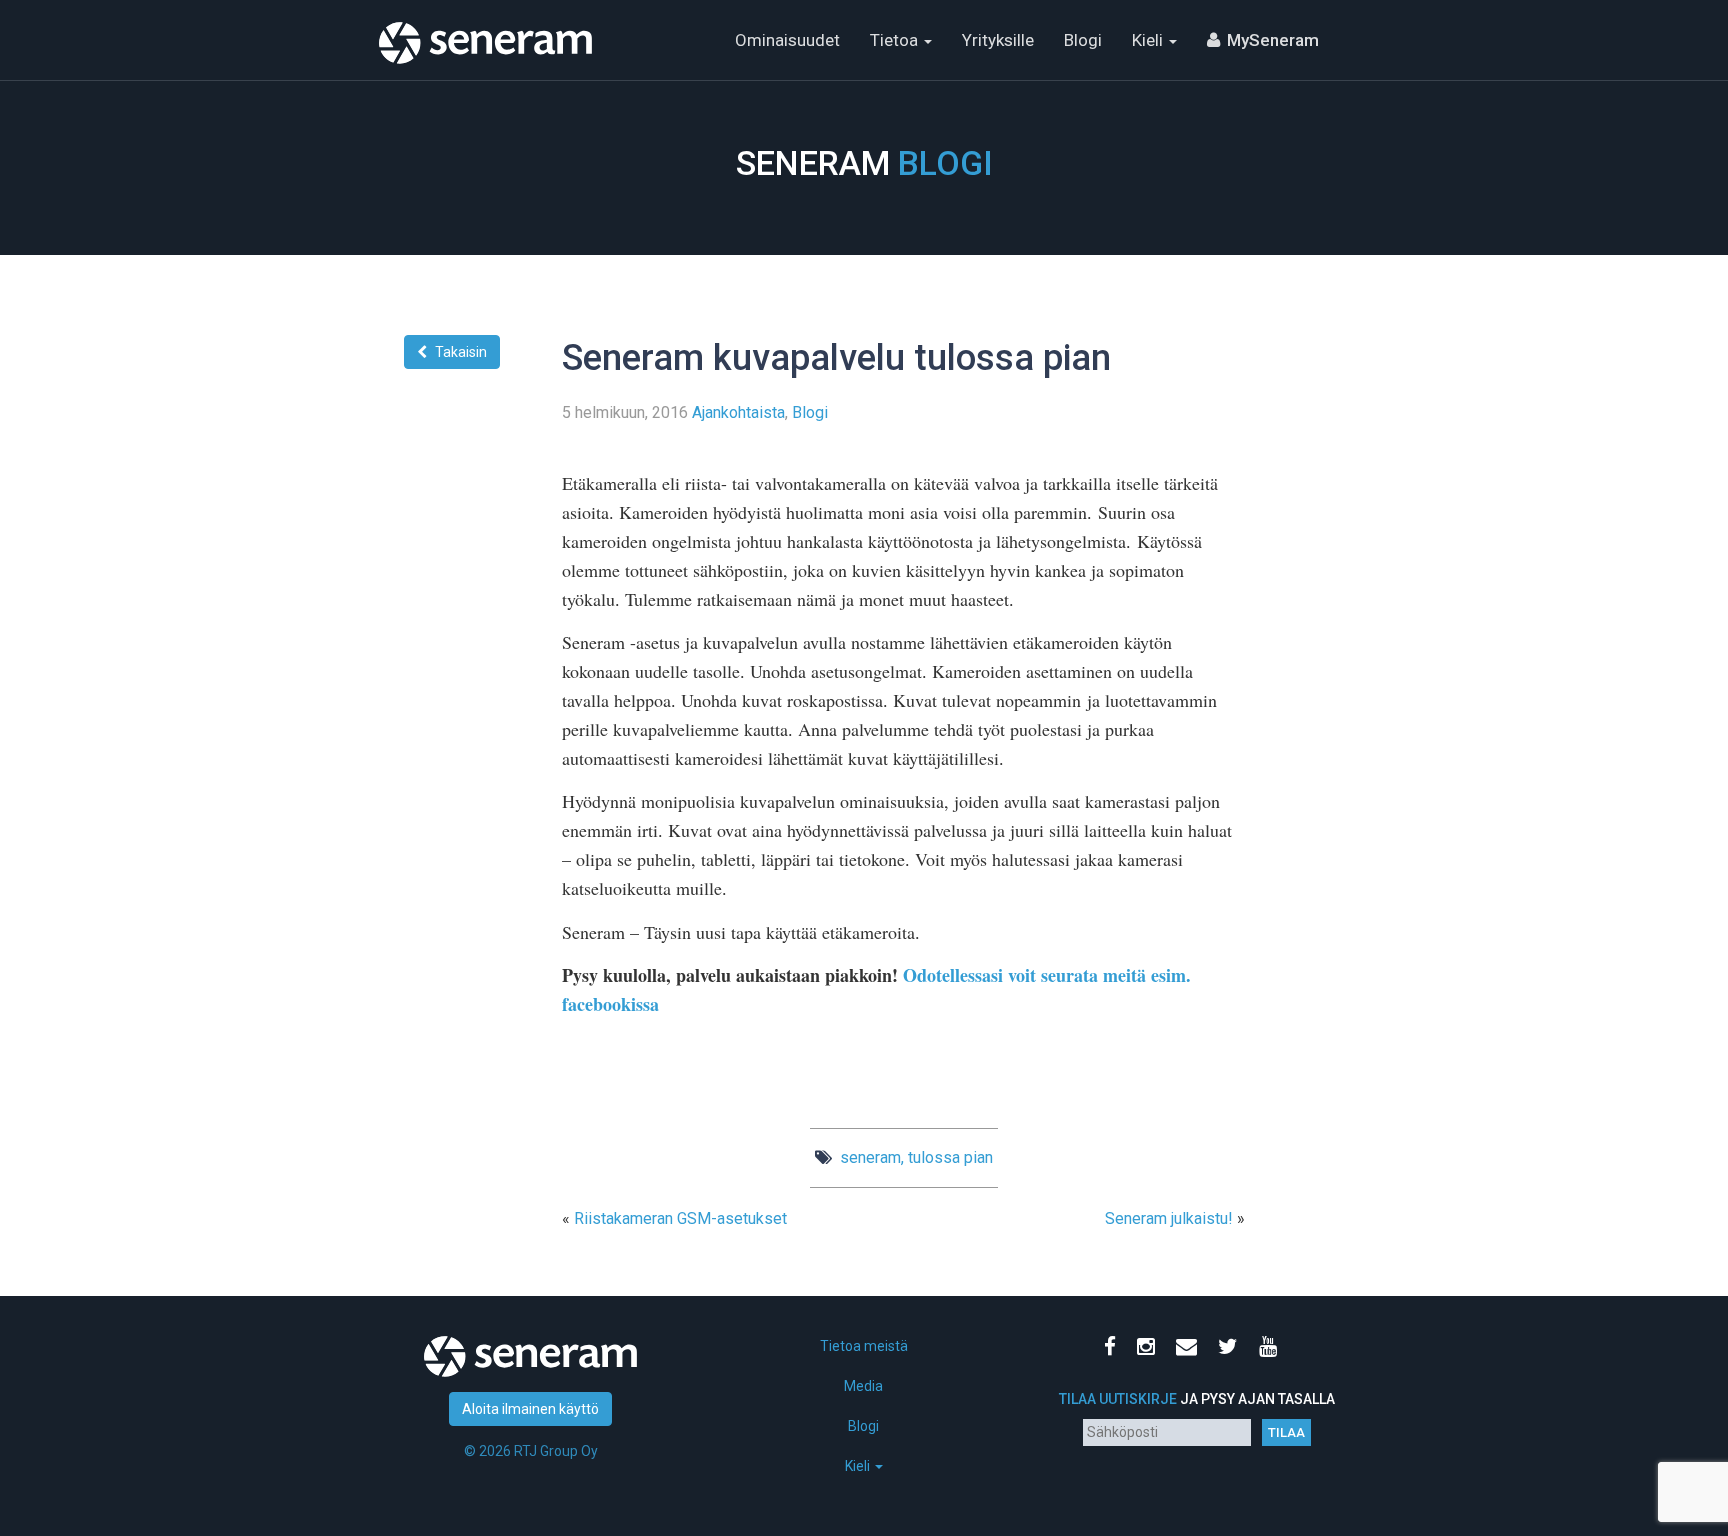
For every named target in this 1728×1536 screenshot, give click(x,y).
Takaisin (461, 352)
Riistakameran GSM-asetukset (680, 1218)
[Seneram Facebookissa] (1114, 1349)
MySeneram (1273, 40)
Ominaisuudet (787, 40)
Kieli (1149, 40)
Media (863, 1386)
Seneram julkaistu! (1169, 1218)
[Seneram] (485, 25)
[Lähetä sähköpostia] (1190, 1349)
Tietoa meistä (864, 1346)
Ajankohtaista (738, 412)
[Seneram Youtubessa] (1272, 1349)
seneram (870, 1157)
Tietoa (896, 40)
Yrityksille (998, 40)
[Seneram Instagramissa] (1150, 1349)
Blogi (1083, 40)
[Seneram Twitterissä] (1232, 1349)
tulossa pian (950, 1157)
